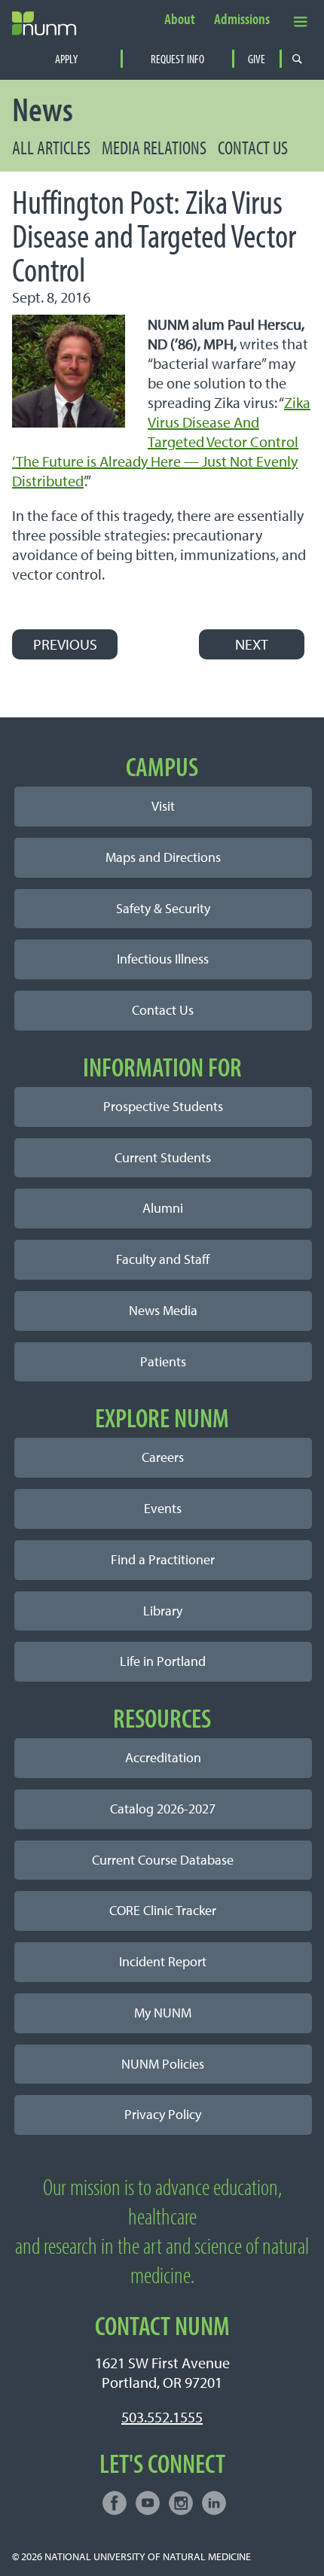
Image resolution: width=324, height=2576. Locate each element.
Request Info (177, 59)
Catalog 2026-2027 (163, 1809)
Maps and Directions (163, 857)
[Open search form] (297, 59)
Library (163, 1611)
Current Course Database (163, 1860)
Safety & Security (163, 908)
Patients (163, 1361)
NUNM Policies (163, 2064)
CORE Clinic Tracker (163, 1910)
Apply (66, 59)
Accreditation (163, 1757)
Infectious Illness (163, 959)
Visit (163, 806)
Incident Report (163, 1961)
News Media (163, 1310)
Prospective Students (163, 1106)
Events (163, 1508)
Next (252, 644)
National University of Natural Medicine (148, 2556)
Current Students (163, 1157)
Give (257, 59)
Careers (163, 1457)
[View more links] (301, 21)
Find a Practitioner (163, 1559)
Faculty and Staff (163, 1259)
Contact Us (253, 147)
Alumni (163, 1208)
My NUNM (163, 2013)
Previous (65, 644)
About (180, 20)
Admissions (242, 20)
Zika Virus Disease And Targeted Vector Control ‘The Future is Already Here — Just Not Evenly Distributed (161, 442)
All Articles (51, 147)
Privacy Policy (163, 2114)
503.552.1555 (162, 2417)
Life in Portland (163, 1661)
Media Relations (154, 147)
